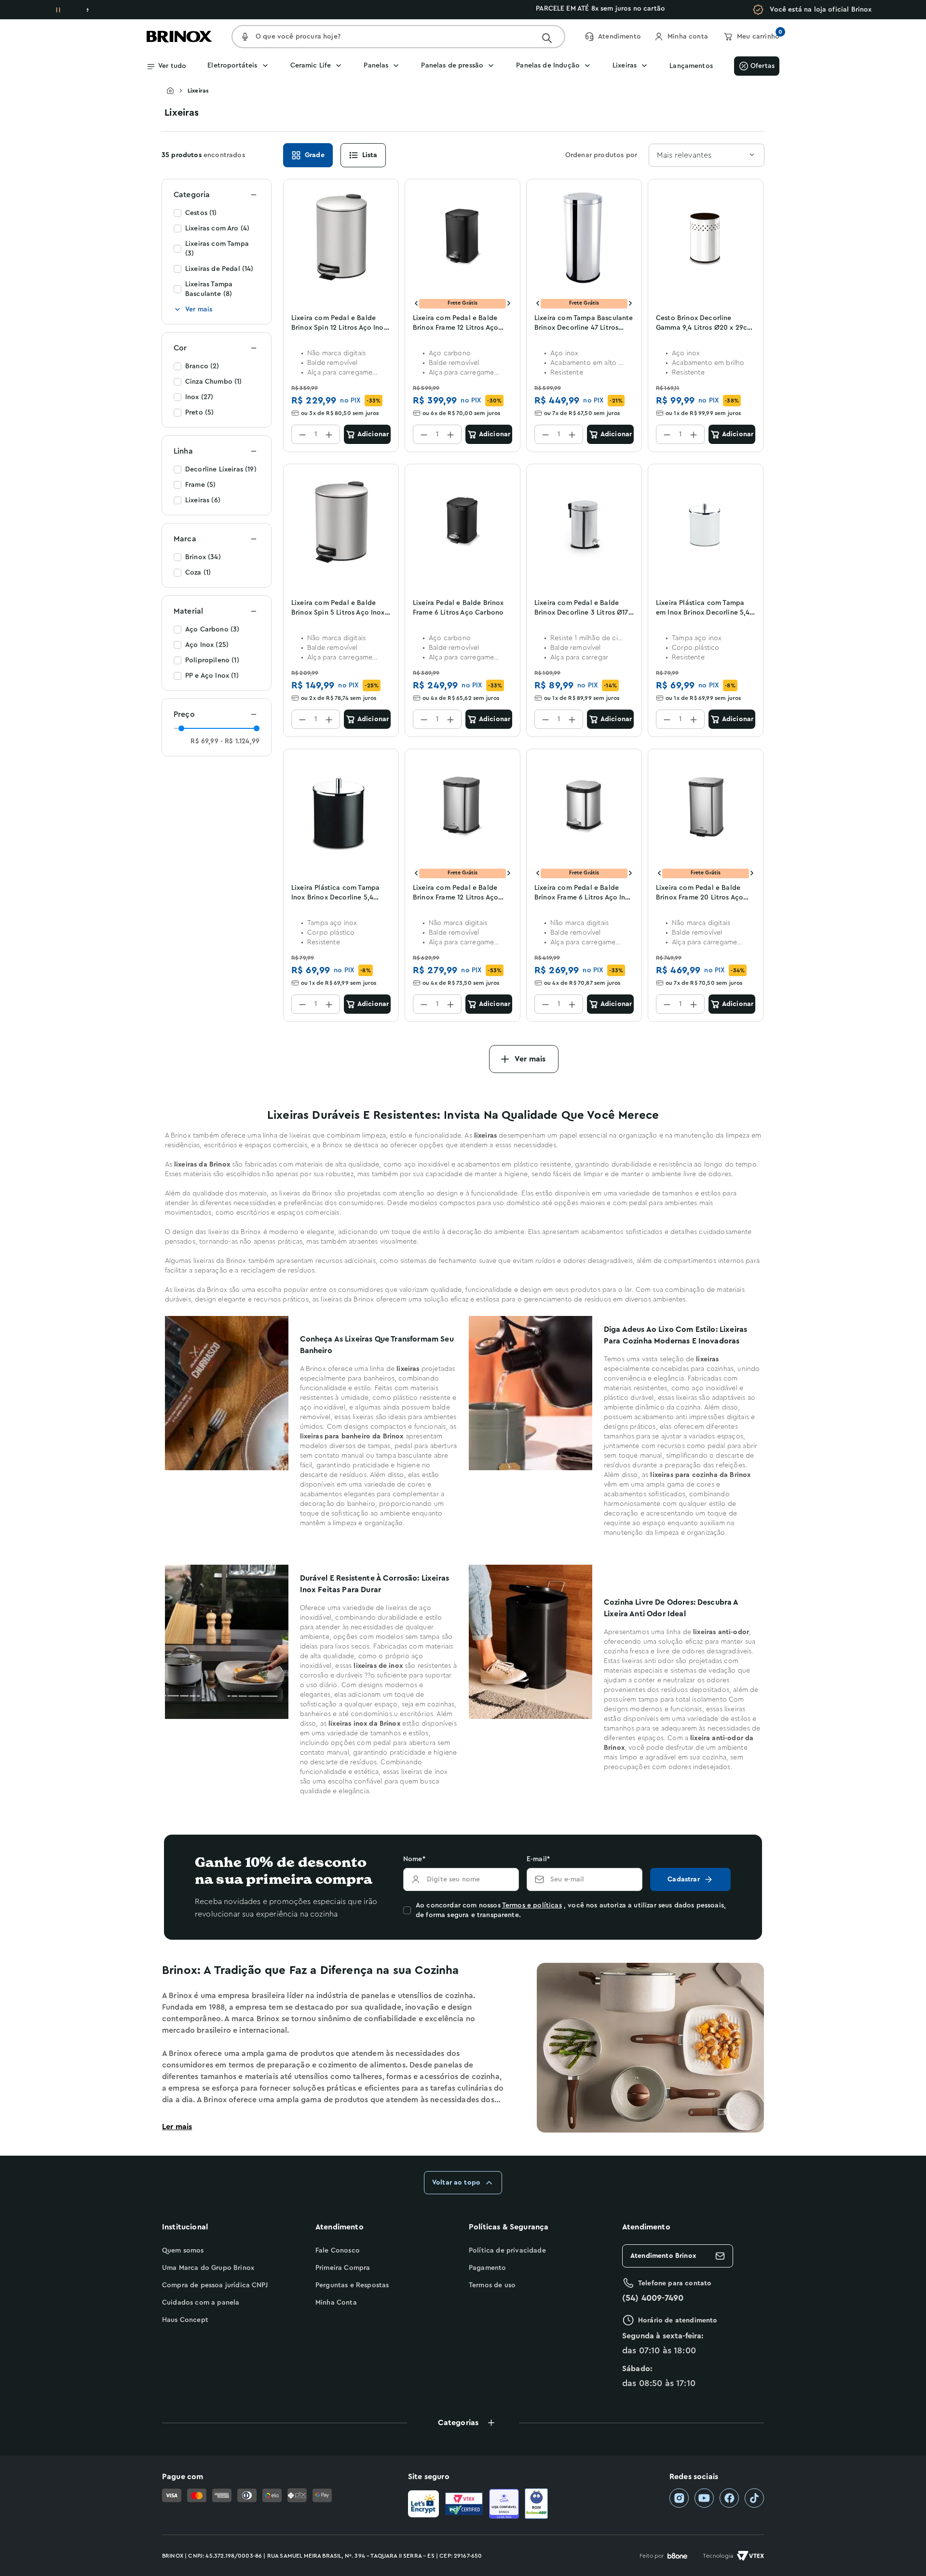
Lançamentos (691, 66)
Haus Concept (185, 2320)
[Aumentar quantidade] (329, 434)
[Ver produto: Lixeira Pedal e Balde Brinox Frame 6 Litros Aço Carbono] (463, 522)
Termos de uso (492, 2285)
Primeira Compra (343, 2268)
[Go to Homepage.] (177, 91)
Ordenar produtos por (601, 155)
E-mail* (538, 1859)
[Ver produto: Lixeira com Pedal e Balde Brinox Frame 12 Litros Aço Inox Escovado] (463, 807)
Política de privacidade (507, 2251)
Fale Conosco (338, 2251)
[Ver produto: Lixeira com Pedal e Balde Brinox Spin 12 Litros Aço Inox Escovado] (341, 237)
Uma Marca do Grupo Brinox (208, 2268)
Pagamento (487, 2268)
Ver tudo (172, 66)
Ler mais (177, 2127)
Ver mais (199, 309)
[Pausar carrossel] (58, 10)
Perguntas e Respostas (352, 2285)
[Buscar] (547, 38)
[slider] (181, 728)
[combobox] (707, 155)
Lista (370, 155)
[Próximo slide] (509, 303)
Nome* (414, 1859)
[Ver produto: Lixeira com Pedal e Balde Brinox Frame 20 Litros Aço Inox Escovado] (706, 807)
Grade (315, 155)
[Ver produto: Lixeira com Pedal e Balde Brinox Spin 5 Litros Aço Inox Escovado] (341, 522)
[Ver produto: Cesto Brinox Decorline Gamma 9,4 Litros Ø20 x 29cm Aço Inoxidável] (706, 237)
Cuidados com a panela (201, 2303)
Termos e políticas (532, 1905)
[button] (463, 2423)
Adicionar (373, 434)
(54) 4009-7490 (653, 2298)
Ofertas (763, 66)
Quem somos (183, 2251)
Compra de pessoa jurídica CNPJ (215, 2285)
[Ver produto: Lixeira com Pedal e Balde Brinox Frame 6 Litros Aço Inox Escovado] (584, 807)
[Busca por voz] (245, 37)
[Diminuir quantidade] (302, 434)
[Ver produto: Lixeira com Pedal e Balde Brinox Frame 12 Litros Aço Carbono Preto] (463, 237)
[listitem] (679, 2498)
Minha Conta (336, 2303)
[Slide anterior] (416, 303)
